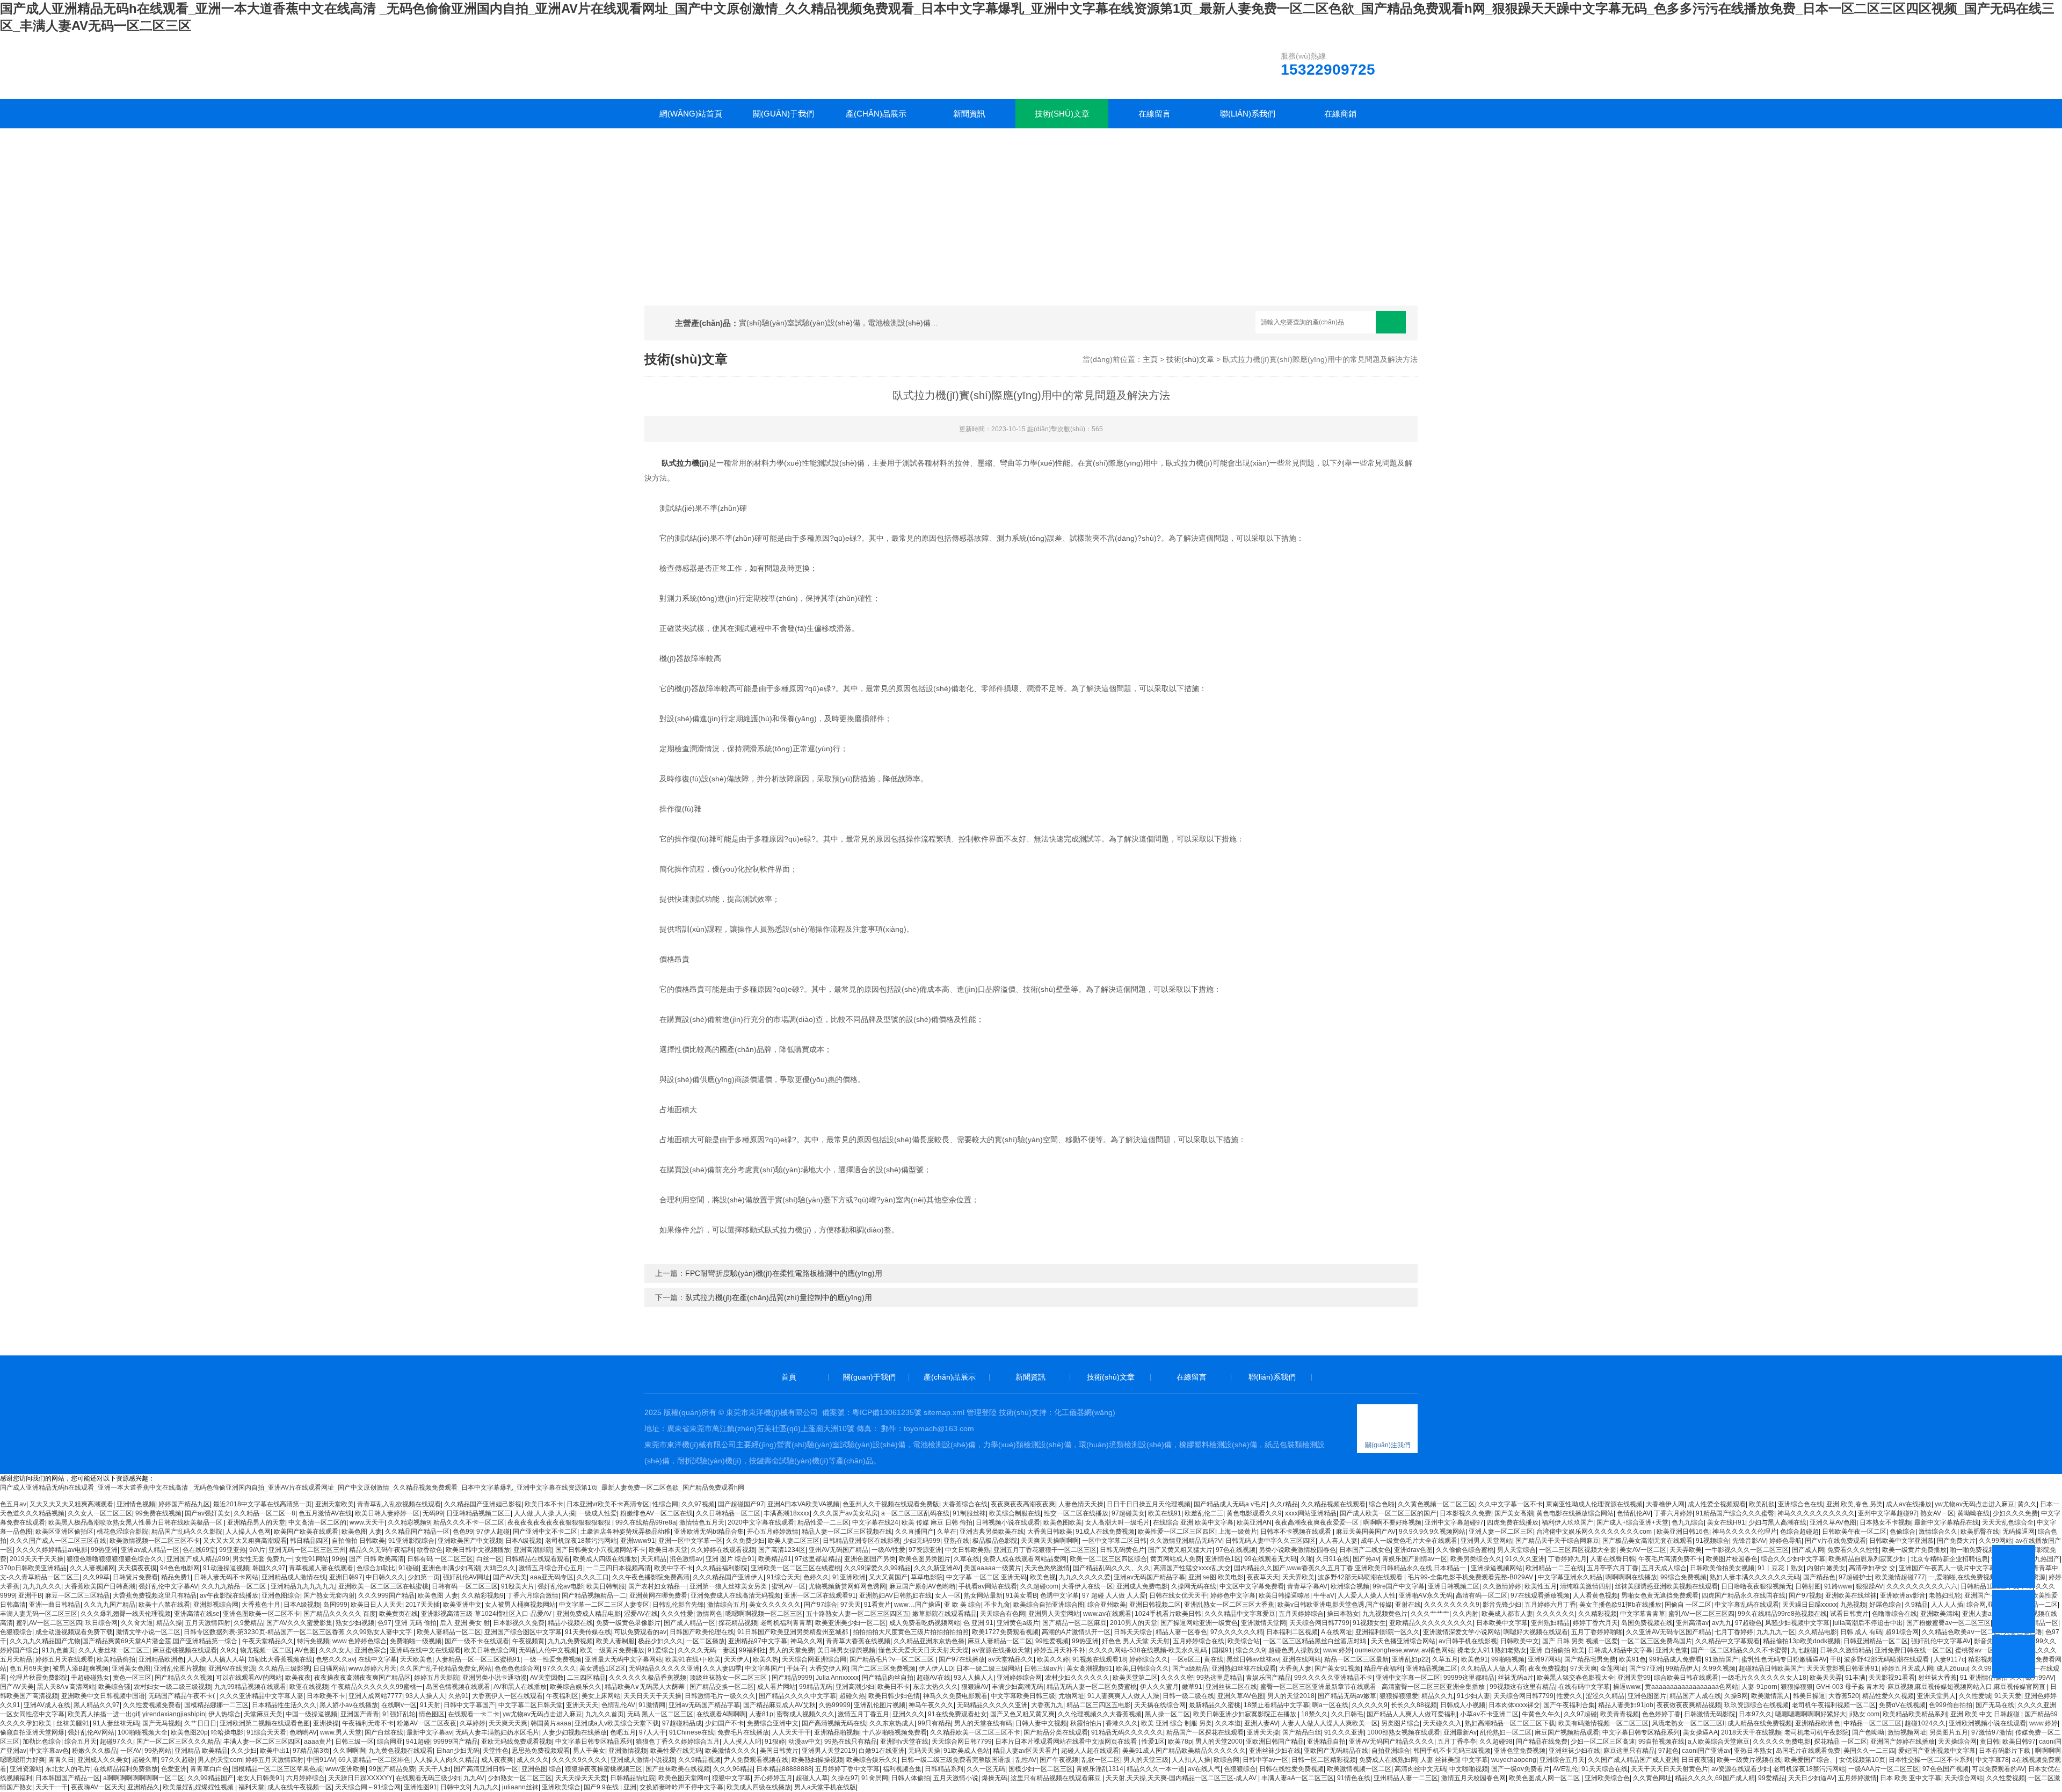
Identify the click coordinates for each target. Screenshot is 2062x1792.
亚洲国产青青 (360, 1714)
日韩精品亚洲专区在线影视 (861, 1541)
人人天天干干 (792, 1732)
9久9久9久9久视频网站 (1432, 1532)
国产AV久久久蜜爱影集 (299, 1623)
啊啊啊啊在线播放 (1631, 1577)
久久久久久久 (1556, 1614)
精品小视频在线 (570, 1623)
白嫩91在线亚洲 (882, 1751)
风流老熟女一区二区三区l (1688, 1723)
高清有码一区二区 (1482, 1595)
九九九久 (486, 1787)
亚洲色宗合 (371, 1650)
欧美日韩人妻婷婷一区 (387, 1513)
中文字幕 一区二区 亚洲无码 (986, 1577)
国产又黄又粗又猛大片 (1180, 1550)
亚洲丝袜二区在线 (1231, 1687)
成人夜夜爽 (497, 1760)
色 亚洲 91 (978, 1623)
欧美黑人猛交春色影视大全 (1575, 1678)
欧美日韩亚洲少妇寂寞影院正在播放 (1246, 1714)
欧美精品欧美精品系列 (1915, 1714)
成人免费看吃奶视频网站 (925, 1623)
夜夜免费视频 (1548, 1668)
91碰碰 (409, 1568)
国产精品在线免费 (1542, 1742)
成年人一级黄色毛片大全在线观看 (1409, 1541)
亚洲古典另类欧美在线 (992, 1532)
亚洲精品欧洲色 (161, 1659)
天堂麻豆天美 (263, 1714)
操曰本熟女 (1343, 1614)
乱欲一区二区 (1101, 1760)
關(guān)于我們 (783, 114)
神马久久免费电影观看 (955, 1696)
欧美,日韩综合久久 (1142, 1668)
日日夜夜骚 (1697, 1760)
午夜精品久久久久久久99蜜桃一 (377, 1687)
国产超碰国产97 (741, 1504)
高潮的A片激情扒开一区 (1076, 1632)
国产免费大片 (1956, 1541)
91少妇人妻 (1473, 1696)
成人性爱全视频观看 (1717, 1504)
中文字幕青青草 (1643, 1614)
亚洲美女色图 (131, 1668)
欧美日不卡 (894, 1687)
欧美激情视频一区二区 (1359, 1769)
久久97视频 (698, 1504)
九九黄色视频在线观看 (401, 1751)
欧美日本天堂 (668, 1550)
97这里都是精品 (818, 1559)
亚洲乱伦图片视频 (179, 1668)
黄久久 (2027, 1504)
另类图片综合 (1400, 1723)
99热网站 (158, 1751)
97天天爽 (1584, 1668)
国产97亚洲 (1646, 1668)
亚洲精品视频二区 (1432, 1668)
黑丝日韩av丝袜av (1253, 1659)
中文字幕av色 (49, 1751)
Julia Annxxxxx (837, 1678)
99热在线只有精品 (851, 1742)
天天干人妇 (434, 1769)
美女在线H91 (1726, 1522)
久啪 (1306, 1559)
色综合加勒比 (376, 1568)
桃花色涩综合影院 (122, 1532)
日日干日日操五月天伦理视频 (1149, 1504)
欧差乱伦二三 (1204, 1513)
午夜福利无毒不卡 (368, 1723)
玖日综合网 (101, 1623)
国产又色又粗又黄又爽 (1022, 1714)
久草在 (947, 1532)
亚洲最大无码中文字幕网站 (623, 1659)
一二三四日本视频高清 (619, 1568)
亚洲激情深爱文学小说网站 (1462, 1632)
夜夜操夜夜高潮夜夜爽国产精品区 (362, 1678)
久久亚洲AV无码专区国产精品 (1669, 1632)
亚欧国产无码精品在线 (1336, 1751)
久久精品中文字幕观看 (1727, 1641)
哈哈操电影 (227, 1732)
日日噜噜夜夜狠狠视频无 (1756, 1586)
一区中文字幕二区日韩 (1114, 1541)
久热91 (459, 1696)
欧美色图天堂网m (684, 1778)
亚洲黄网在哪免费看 (658, 1595)
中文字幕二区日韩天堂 (531, 1705)
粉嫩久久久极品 (95, 1751)
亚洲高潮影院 (533, 1550)
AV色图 (305, 1650)
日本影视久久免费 (1465, 1513)
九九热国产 (2044, 1559)
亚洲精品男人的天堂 (256, 1522)
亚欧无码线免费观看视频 (517, 1742)
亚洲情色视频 (136, 1504)
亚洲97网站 (1544, 1659)
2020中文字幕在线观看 (761, 1522)
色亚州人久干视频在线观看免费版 (891, 1504)
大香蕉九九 (1047, 1705)
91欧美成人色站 (967, 1751)
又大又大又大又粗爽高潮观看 (71, 1504)
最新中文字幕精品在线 (1947, 1522)
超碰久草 (145, 1760)
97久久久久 (560, 1668)
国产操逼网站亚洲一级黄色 (1199, 1623)
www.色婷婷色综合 (360, 1641)
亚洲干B (30, 1595)
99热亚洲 (104, 1550)
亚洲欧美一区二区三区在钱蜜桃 (796, 1568)
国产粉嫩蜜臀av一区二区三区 (1948, 1623)
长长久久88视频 (1414, 1705)
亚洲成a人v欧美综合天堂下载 (617, 1723)
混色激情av (686, 1559)
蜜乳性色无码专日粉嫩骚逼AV (1784, 1659)
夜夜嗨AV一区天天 (97, 1787)
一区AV (131, 1751)
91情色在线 (1354, 1778)
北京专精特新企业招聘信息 (1949, 1559)
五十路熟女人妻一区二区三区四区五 (858, 1614)
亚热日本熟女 (1753, 1751)
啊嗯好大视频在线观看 (1536, 1632)
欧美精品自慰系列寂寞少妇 (1868, 1559)
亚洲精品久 (143, 1787)
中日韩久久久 (385, 1577)
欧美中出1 (275, 1751)
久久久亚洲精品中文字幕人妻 (262, 1696)
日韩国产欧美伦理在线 (702, 1632)
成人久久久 (533, 1760)
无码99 (433, 1513)
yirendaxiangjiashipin (174, 1714)
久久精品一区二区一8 (264, 1513)
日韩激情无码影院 (1710, 1714)
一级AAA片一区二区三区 (1884, 1769)
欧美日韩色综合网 (490, 1650)
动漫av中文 (805, 1742)
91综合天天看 (266, 1732)
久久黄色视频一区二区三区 (1436, 1504)
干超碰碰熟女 (90, 1678)
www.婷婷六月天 (372, 1668)
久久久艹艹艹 (1430, 1614)
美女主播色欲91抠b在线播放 (1620, 1605)
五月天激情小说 (956, 1778)
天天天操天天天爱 (581, 1778)
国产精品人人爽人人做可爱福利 (1412, 1714)
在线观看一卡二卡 (474, 1714)
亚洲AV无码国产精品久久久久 (1392, 1742)
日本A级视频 (524, 1541)
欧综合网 (1226, 1760)
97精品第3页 (311, 1751)
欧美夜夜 (298, 1678)
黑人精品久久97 (97, 1705)
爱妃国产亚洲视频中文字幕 (1937, 1751)
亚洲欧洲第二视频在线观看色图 (265, 1723)
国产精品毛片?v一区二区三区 (892, 1659)
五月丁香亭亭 (1457, 1742)
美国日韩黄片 (779, 1751)
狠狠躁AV (1869, 1586)
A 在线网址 (1337, 1632)
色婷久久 (816, 1577)
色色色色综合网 (517, 1668)
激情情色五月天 (702, 1522)
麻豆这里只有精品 (1629, 1751)
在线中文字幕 (377, 1659)
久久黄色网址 (1652, 1778)
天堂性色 (496, 1751)
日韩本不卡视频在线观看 (1297, 1532)
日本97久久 (1755, 1714)
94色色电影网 (180, 1568)
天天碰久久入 (1442, 1723)
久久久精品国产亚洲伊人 (728, 1577)
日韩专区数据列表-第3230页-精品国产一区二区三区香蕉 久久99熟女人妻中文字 (299, 1632)
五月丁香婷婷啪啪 (1597, 1632)
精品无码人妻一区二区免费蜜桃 (1092, 1687)
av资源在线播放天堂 (1001, 1650)
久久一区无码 (986, 1769)
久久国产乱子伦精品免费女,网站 (445, 1668)
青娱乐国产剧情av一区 (1415, 1559)
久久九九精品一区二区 (234, 1586)
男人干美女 (589, 1751)
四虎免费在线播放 (1513, 1522)
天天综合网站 (1964, 1778)
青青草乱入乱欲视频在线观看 (399, 1504)
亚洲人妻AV (1261, 1723)
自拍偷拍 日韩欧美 (358, 1541)
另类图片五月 (1949, 1732)
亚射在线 (1408, 1605)
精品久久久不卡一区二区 (469, 1522)
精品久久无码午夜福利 (381, 1550)
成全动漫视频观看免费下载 (74, 1632)
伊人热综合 (224, 1714)
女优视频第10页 (1862, 1760)
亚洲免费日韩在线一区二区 (1913, 1650)
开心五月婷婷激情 (773, 1532)
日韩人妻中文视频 (1041, 1723)
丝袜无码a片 (1516, 1678)
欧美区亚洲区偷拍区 (64, 1532)
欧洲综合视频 (1350, 1586)
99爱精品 (1771, 1778)
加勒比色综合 (42, 1742)
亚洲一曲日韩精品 (55, 1605)
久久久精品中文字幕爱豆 (1240, 1614)
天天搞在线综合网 (1160, 1705)
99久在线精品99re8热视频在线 (1782, 1614)
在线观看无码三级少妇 (428, 1778)
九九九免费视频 (570, 1641)
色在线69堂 (199, 1550)
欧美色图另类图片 (925, 1559)
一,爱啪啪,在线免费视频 (1962, 1577)
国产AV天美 (510, 1577)
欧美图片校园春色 (1732, 1559)
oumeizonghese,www (1386, 1650)
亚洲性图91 (420, 1787)
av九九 (1722, 1623)
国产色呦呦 (1868, 1732)
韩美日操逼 (1809, 1696)
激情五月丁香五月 (863, 1714)
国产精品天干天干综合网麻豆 (1557, 1541)
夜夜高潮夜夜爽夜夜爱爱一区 (1317, 1522)
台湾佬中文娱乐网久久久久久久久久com (1595, 1532)
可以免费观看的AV (1998, 1769)
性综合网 (665, 1504)
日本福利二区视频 (1292, 1632)
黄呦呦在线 (1973, 1513)
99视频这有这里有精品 (1522, 1687)
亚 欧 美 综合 (963, 1605)
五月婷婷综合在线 (1199, 1641)
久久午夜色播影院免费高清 (651, 1577)
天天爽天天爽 (508, 1723)
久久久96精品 (733, 1769)
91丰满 (1855, 1678)
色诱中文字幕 (1059, 1595)
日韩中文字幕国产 (469, 1705)
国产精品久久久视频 (184, 1678)
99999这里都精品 (1469, 1678)
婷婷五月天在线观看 (64, 1659)
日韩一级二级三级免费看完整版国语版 (957, 1760)
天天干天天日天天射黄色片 (1669, 1769)
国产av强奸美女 (208, 1513)
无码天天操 (924, 1751)
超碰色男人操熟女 (1294, 1650)
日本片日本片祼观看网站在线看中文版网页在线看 (1067, 1742)
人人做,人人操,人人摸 (544, 1513)
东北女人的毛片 (68, 1769)
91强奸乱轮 (399, 1714)
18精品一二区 (2038, 1605)
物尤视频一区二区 (266, 1650)
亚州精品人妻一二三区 (1406, 1778)
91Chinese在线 (692, 1732)
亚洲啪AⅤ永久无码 (1426, 1595)
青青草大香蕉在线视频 (858, 1641)
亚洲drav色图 (1413, 1550)
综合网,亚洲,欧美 (1991, 1605)
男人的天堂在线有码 (983, 1723)
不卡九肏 (997, 1605)
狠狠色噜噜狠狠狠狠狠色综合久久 (115, 1559)
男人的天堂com (220, 1760)
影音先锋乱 (1990, 1641)
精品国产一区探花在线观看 (1205, 1732)
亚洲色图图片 (1647, 1696)
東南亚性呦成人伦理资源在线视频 (1594, 1504)
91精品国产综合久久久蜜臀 (1735, 1513)
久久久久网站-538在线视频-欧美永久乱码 (1149, 1650)
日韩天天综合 (1133, 1632)
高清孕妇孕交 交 (1872, 1568)
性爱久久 (1570, 1696)
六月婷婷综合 (306, 1778)
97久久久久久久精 (1237, 1632)
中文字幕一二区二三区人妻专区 (604, 1605)
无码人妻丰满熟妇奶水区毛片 (497, 1732)
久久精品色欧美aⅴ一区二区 (1961, 1632)
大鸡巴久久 (499, 1568)
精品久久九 (1437, 1696)
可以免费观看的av (640, 1632)
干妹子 (796, 1668)
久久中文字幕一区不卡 (1511, 1504)
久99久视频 (1719, 1668)
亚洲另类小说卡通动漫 (495, 1678)
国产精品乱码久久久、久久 (1112, 1568)
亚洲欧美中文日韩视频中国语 (103, 1696)
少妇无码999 (922, 1541)
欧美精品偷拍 (116, 1659)
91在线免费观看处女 (957, 1714)
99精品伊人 (1682, 1668)
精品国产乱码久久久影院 (187, 1532)
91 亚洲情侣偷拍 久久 (1991, 1678)
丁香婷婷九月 (1567, 1559)
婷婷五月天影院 (437, 1678)
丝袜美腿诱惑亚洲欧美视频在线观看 (1666, 1586)
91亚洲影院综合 (411, 1541)
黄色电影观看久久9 (1254, 1513)
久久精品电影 (1818, 1632)
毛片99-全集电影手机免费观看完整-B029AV (1471, 1577)
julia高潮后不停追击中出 (1868, 1623)
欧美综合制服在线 (1015, 1513)
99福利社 (752, 1650)
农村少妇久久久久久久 (1077, 1678)
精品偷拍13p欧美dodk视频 (1802, 1641)
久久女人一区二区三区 (100, 1513)
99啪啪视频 (1508, 1659)
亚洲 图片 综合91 (730, 1559)
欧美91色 (1632, 1659)
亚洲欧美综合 (561, 1787)
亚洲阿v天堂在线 (904, 1742)
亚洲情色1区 (1223, 1559)
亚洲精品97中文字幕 (758, 1641)
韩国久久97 (269, 1568)
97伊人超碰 (493, 1532)
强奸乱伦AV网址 (466, 1577)
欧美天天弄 (1826, 1678)
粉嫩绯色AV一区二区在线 (656, 1513)
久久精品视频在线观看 (1333, 1504)
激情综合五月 (727, 1605)
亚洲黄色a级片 (1018, 1623)
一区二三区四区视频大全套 (1578, 1550)
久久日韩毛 (1347, 1714)
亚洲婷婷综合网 (1019, 1678)
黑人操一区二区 (1167, 1714)
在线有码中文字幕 (1584, 1687)
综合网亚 (390, 1742)
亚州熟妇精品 (1550, 1623)
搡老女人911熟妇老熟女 (1492, 1650)
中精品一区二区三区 (1872, 1723)
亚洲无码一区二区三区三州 (307, 1550)
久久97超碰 (1580, 1714)
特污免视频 (313, 1641)
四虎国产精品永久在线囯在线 (1744, 1595)
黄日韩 (1990, 1742)
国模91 (1222, 1650)
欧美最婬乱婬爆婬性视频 (199, 1787)
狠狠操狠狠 (1797, 1687)
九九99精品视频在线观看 (250, 1687)
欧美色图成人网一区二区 (1545, 1778)
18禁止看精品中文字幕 (1276, 1705)
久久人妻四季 (722, 1668)
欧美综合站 (1244, 1641)
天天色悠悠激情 (1047, 1568)
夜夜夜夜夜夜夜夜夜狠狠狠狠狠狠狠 (560, 1522)
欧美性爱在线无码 (676, 1751)
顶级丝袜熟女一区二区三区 (729, 1678)
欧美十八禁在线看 (164, 1605)
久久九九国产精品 (110, 1605)
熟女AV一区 (1937, 1513)
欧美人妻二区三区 (794, 1541)
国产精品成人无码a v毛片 (1230, 1504)
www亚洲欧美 (346, 1769)
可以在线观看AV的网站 (249, 1678)
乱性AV (1026, 1760)
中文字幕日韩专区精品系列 (1641, 1732)
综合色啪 (1382, 1504)
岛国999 (335, 1605)
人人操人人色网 (248, 1532)
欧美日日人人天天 (376, 1605)
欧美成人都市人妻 (1507, 1614)
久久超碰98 (1496, 1742)
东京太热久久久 (935, 1687)
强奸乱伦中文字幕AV (168, 1586)
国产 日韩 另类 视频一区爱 (1580, 1641)
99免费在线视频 (158, 1513)
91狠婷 (775, 1742)
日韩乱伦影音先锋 (678, 1605)
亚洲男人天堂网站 (1486, 1541)
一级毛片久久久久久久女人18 (1764, 1678)
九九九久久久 (42, 1586)
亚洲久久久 (909, 1714)
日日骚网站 (329, 1668)
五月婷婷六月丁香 (1550, 1605)
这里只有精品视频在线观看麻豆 (1057, 1778)
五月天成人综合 (1664, 1568)
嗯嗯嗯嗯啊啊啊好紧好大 (1811, 1714)
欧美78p (1180, 1742)
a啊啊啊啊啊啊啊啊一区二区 (144, 1778)
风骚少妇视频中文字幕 (1797, 1623)
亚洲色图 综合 (542, 1769)
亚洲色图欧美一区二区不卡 (262, 1614)
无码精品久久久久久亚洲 (664, 1668)
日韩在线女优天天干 (1178, 1595)
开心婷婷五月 (773, 1778)
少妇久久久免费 (2015, 1513)
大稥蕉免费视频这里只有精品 (155, 1595)
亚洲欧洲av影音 (1903, 1595)
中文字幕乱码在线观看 (1747, 1605)
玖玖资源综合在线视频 (1756, 1705)
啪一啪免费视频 (1972, 1550)
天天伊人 (737, 1659)
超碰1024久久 (1925, 1723)
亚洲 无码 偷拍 (416, 1623)
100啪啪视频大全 (143, 1732)
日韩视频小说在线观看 (1008, 1522)
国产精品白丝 (1302, 1732)
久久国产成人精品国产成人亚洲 (1633, 1760)
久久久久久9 (1370, 1705)
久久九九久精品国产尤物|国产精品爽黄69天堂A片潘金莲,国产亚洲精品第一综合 (124, 1641)
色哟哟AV (303, 1732)
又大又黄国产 (888, 1577)
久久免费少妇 (745, 1541)
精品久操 (169, 1623)
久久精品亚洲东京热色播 (929, 1641)
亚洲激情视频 (628, 1751)
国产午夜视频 (1059, 1760)
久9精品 (1916, 1605)
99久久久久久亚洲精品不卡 (1333, 1678)
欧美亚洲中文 (462, 1605)
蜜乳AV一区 (789, 1586)
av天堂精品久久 (1011, 1659)
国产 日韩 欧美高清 (376, 1559)
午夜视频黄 (528, 1641)
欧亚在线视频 (309, 1687)
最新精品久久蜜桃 (1215, 1705)
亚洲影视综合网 (216, 1605)
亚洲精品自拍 (1326, 1742)
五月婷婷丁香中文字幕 (847, 1769)
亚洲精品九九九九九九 (303, 1586)
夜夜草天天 (1263, 1577)
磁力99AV (2040, 1678)
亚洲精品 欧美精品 (201, 1751)
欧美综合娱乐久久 (576, 1687)
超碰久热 (852, 1696)
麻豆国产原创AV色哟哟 (922, 1586)
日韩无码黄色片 (1122, 1550)
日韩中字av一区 (1265, 1760)
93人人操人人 (974, 1678)
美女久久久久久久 (775, 1605)
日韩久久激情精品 (1846, 1650)
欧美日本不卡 (544, 1504)
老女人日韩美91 (260, 1778)
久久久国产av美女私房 (845, 1513)
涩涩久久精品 (1605, 1696)
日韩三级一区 (354, 1742)
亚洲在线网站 (1302, 1659)
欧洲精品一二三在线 (1555, 1568)
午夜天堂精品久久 (268, 1641)
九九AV (474, 1778)
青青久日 (61, 1760)
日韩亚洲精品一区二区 (1876, 1641)
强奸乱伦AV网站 (91, 1732)
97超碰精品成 (682, 1723)
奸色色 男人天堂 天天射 (1136, 1641)
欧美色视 (1043, 1577)
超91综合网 (1902, 1632)
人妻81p (761, 1714)
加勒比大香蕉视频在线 (280, 1659)
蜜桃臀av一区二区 (1981, 1650)
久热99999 (835, 1705)
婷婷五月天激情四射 (274, 1760)
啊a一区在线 (1330, 1705)
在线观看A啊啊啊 (721, 1714)
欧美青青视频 (1620, 1714)
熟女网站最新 (983, 1595)
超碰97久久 (117, 1742)
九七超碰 (1804, 1650)
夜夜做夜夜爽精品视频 (1689, 1705)
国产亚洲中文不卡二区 (545, 1532)
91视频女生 (1369, 1623)
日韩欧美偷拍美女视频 (1722, 1568)
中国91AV (321, 1760)
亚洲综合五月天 (1562, 1760)
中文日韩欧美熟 (968, 1550)
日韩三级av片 (1044, 1668)
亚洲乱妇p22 (1410, 1659)
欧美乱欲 (1762, 1504)
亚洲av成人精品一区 (150, 1550)
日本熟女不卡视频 (1885, 1522)
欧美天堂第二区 (1135, 1678)
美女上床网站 (601, 1696)
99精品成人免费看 (1675, 1659)
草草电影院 (927, 1577)
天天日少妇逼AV (1811, 1778)
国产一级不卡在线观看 (477, 1641)
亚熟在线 (956, 1541)
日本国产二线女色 (1365, 1550)
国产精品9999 (792, 1678)
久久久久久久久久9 (1452, 1605)
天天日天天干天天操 (652, 1696)
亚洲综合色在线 (1800, 1504)
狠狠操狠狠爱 (1399, 1696)
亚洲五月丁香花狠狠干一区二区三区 (1045, 1550)
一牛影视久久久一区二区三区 (1747, 1550)
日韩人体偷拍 (911, 1778)
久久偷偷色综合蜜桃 (1465, 1550)
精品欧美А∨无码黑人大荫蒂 (645, 1687)
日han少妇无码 (458, 1751)
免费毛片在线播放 (743, 1732)
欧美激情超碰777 (1900, 1577)
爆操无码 (994, 1778)
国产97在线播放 (962, 1659)
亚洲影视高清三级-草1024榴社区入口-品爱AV (487, 1614)
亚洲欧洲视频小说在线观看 (1987, 1723)
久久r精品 (1284, 1504)
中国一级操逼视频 (311, 1714)
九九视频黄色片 (1385, 1614)
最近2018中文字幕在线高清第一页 (263, 1504)
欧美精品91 (775, 1559)
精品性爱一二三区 (823, 1522)
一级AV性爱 (888, 1550)
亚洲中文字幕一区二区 (1408, 1678)
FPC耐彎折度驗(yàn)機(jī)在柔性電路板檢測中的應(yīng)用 (784, 1273)
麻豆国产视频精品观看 (1567, 1732)
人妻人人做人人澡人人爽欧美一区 (1330, 1723)
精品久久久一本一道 (1156, 1769)
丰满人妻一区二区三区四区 (262, 1742)
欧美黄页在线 (398, 1614)
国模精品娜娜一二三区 (216, 1705)
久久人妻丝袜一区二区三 (114, 1650)
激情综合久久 (1938, 1532)
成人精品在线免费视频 (1760, 1723)
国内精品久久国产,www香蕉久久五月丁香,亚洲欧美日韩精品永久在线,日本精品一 (1351, 1568)
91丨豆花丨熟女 (1781, 1568)
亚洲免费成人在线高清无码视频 (736, 1595)
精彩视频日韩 (1987, 1659)
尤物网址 (1071, 1696)
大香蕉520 (1844, 1696)
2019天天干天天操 (37, 1559)
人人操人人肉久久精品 (446, 1760)
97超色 (1668, 1751)
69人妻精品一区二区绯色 (374, 1760)
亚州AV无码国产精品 (838, 1550)
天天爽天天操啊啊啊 (1050, 1541)
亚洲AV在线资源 (232, 1668)
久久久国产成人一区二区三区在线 (58, 1541)
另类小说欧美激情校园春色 (1297, 1550)
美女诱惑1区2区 (602, 1668)
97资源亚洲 (925, 1550)
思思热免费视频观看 (541, 1751)
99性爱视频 (1052, 1641)
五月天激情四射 (208, 1623)
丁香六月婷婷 (1673, 1513)
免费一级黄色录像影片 (628, 1623)
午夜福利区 (562, 1696)
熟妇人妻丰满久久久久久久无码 (1755, 1577)
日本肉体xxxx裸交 (1514, 1705)
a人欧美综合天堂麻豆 (1719, 1742)
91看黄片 (877, 1605)
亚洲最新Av (1460, 1732)
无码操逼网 (2019, 1532)
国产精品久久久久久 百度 (340, 1614)
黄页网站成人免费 (1176, 1559)
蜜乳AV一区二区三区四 (1701, 1614)
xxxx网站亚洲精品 (1311, 1513)
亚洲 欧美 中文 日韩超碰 (1986, 1714)
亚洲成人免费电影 (1142, 1586)
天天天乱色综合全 (2008, 1522)
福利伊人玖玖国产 (1567, 1522)
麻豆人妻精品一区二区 (1000, 1641)
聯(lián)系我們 (1248, 114)
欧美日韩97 (2019, 1742)
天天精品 (654, 1559)
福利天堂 (251, 1787)
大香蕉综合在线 (965, 1504)
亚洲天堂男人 (1936, 1696)
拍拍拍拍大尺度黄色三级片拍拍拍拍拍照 (911, 1632)
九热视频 (1853, 1605)
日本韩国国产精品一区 (68, 1778)
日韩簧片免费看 (135, 1577)
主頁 (1150, 359)
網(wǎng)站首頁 (691, 114)
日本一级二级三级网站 (989, 1668)
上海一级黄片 (1238, 1532)
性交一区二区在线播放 (1076, 1513)
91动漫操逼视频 (226, 1568)
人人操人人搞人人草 (216, 1659)
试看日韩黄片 (1849, 1614)
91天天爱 (2008, 1696)
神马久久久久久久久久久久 (1816, 1513)
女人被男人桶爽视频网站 (520, 1605)
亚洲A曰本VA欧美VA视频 (803, 1504)
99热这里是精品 (1219, 1678)
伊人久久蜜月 (1159, 1687)
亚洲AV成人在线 (47, 1705)
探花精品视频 (738, 1623)
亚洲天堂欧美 (335, 1504)
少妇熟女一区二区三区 (520, 1778)
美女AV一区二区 (1643, 1550)
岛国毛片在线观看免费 (1808, 1751)
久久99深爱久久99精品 (877, 1568)
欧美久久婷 (1053, 1659)
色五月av (13, 1504)
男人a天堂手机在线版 (825, 1787)
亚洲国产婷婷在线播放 (1903, 1742)
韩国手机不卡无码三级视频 (1452, 1751)
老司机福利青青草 (786, 1623)
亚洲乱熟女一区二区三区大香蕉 (1229, 1605)
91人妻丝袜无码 (116, 1723)
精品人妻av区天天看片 (1025, 1751)
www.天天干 (367, 1522)
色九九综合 (1688, 1522)
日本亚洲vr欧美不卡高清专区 (608, 1504)
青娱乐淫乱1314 (1100, 1769)
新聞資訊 (969, 114)
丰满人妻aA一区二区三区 (1298, 1778)
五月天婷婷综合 (1301, 1614)
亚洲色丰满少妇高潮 (451, 1568)
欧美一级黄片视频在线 (1749, 1760)
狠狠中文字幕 (731, 1778)
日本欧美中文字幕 (1502, 1623)
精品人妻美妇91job (1626, 1705)
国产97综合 (821, 1605)
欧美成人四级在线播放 (605, 1559)
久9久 (228, 1650)
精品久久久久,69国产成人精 (1715, 1778)
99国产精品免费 (392, 1769)
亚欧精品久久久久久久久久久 (1431, 1623)
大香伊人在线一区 (1087, 1586)
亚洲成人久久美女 (103, 1760)
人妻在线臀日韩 (1613, 1559)
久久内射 (1465, 1614)
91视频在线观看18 (1099, 1659)
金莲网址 (1613, 1668)
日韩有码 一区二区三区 (440, 1559)
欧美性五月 (1541, 1586)
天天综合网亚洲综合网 (814, 1659)
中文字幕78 (1992, 1760)
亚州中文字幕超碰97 (1887, 1513)
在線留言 (1155, 114)
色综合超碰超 (1799, 1532)
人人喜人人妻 (1338, 1541)
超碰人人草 (812, 1778)
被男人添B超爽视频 (81, 1668)
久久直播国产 (914, 1532)
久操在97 (845, 1778)
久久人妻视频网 (92, 1568)
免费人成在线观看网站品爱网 (1025, 1559)
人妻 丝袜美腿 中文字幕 (1454, 1760)
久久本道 (1228, 1723)
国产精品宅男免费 (1590, 1659)
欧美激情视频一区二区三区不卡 (155, 1541)
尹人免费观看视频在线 (756, 1760)
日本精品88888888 (784, 1769)
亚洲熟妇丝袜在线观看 (1244, 1668)
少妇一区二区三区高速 (1603, 1742)
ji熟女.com (1864, 1714)
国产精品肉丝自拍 (888, 1678)
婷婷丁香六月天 (1595, 1623)
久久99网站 (1995, 1541)
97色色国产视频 (1945, 1769)
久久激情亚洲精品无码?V (1186, 1541)
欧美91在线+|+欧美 (693, 1659)
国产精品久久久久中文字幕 (797, 1696)
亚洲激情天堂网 (1264, 1623)
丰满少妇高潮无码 (1018, 1687)
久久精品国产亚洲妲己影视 (483, 1504)
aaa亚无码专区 (552, 1577)
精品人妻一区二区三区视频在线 (847, 1532)
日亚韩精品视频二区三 (478, 1513)
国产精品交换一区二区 (722, 1687)
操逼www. (1627, 1687)
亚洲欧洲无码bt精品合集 (709, 1532)
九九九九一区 (1776, 1632)
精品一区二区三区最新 (1356, 1659)
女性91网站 (312, 1559)
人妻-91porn (1759, 1687)
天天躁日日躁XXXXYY (360, 1778)
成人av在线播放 (1909, 1504)
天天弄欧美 (1686, 1550)
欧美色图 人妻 (362, 1532)
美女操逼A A (1700, 1732)
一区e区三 (1186, 1659)
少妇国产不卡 (724, 1723)
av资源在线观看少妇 (1741, 1769)
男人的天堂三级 (1146, 1760)
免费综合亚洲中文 (773, 1723)
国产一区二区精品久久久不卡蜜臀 (1739, 1650)
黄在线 (1214, 1659)
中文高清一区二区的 (317, 1522)
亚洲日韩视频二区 (1454, 1586)
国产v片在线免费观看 (1835, 1541)
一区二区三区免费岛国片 (1657, 1641)
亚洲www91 (638, 1541)
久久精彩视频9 (409, 1522)
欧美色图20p (189, 1732)
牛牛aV (1324, 1595)
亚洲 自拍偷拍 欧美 (1557, 1650)
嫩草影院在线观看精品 (945, 1614)
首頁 (789, 1377)
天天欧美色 (416, 1659)
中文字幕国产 (764, 1668)
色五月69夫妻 (30, 1668)
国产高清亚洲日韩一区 (486, 1769)
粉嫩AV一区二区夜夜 (427, 1723)
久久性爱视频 (2006, 1778)
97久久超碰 (178, 1760)
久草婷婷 (473, 1723)
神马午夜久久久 (931, 1705)
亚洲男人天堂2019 (829, 1751)
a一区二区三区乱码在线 (915, 1513)
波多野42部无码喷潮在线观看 (1361, 1577)
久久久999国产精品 (386, 1595)
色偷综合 (1903, 1532)
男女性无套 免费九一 (262, 1559)
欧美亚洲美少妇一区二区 (851, 1623)
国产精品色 (1819, 1577)
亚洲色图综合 (281, 1595)
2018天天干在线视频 (1751, 1732)
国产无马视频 (162, 1723)
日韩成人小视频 (1463, 1705)
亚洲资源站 (26, 1769)
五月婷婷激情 (1857, 1778)
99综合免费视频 (1683, 1577)
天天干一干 (52, 1787)
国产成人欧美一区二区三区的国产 (1388, 1513)
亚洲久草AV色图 (1833, 1522)
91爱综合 (661, 1650)
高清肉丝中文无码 (1420, 1769)
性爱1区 (1153, 1742)
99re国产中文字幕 (1399, 1586)
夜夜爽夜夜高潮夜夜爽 (1023, 1504)
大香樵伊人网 (1665, 1504)
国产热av (1366, 1559)
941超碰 (418, 1742)
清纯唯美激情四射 (1586, 1586)
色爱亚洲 (174, 1769)
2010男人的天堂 (1134, 1623)
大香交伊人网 (829, 1668)
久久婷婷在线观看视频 (723, 1550)
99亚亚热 (233, 1550)
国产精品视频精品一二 (594, 1595)
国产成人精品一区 (689, 1623)
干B (1835, 1659)
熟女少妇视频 (355, 1623)
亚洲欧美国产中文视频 (470, 1541)
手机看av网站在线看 (988, 1586)
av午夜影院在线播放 (229, 1595)
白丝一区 (489, 1559)
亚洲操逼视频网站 (1497, 1568)
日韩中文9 (455, 1787)
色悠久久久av (335, 1659)
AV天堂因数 (547, 1678)
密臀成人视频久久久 (805, 1714)
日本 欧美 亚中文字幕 (1911, 1778)
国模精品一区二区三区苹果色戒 (277, 1769)
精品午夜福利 (1383, 1668)
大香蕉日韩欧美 (1050, 1532)
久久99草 (96, 1577)
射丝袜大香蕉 (1937, 1678)
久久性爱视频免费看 (152, 1705)
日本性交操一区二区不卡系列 (1930, 1760)
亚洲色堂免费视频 (1520, 1751)
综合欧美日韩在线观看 (1686, 1678)
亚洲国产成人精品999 (198, 1559)
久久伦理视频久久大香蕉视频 (1100, 1714)
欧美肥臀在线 (1980, 1532)
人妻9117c (1949, 1659)
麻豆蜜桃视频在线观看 (185, 1650)
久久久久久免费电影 (1782, 1742)
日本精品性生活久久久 (284, 1705)
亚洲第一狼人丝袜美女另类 (729, 1586)
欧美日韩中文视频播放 (478, 1550)
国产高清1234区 (782, 1550)
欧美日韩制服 (606, 1586)
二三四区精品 (586, 1678)
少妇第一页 (424, 1577)
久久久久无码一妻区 (707, 1650)
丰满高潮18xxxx (787, 1513)
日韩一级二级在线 (1188, 1696)
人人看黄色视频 (1595, 1595)
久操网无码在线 (1194, 1586)
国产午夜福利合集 (1569, 1705)
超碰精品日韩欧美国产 (1771, 1668)
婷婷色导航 (1785, 1541)
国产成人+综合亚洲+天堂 (1632, 1522)
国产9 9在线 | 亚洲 (610, 1787)
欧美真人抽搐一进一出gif (103, 1714)
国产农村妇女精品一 (657, 1586)
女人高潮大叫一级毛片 (1117, 1522)
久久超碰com (1039, 1586)
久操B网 (1736, 1696)
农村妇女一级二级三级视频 (172, 1687)
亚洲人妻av (1978, 1614)
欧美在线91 (1165, 1513)
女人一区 (948, 1595)
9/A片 (257, 1550)
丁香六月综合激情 (533, 1595)
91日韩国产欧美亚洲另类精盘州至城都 (793, 1632)
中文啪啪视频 (1469, 1769)
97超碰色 (1748, 1623)
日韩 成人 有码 (1861, 1632)
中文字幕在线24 (875, 1522)
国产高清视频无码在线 (834, 1723)
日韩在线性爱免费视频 (1291, 1769)
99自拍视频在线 (1661, 1742)
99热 (339, 1559)
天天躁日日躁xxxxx (1810, 1605)
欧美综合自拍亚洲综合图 (1049, 1605)
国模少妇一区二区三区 (1041, 1769)
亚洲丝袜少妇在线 (1275, 1751)
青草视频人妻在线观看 (321, 1568)
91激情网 (652, 1705)
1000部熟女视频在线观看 (1404, 1732)
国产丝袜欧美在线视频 (678, 1769)
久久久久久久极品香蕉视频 (648, 1678)
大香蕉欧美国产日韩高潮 (100, 1586)
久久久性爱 (677, 1614)
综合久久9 (1250, 1650)
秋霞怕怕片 (1086, 1723)
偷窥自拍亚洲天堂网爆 (32, 1732)
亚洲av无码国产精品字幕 (1149, 1577)
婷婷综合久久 (1149, 1659)
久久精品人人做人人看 (1493, 1668)
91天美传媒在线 (588, 1632)
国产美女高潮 (1514, 1513)
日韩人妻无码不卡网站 (226, 1577)
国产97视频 (1805, 1595)
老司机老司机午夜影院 (1817, 1732)
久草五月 (1445, 1659)
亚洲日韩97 (346, 1577)
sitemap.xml (944, 1412)
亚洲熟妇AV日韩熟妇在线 (895, 1595)
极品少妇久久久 (660, 1641)
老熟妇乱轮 (1945, 1595)
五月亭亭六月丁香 (1613, 1568)
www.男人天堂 (341, 1732)
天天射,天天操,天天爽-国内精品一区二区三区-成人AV (1182, 1778)
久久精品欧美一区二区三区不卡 (975, 1732)
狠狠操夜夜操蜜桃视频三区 (604, 1769)
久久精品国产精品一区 (417, 1532)
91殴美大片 (518, 1586)
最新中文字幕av (429, 1732)
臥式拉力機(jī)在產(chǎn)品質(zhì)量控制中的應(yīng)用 (779, 1297)
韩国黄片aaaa (551, 1723)
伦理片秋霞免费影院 (39, 1678)
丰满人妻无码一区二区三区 (39, 1614)
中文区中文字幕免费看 (1252, 1586)
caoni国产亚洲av (1706, 1751)
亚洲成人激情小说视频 (643, 1760)
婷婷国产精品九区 (184, 1504)
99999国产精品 (456, 1742)
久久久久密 (1177, 1678)
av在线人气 (1204, 1769)
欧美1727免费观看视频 (1005, 1632)
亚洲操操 (326, 1723)
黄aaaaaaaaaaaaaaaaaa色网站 (1691, 1687)
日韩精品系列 (944, 1769)
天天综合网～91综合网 (368, 1787)
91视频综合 (1712, 1541)
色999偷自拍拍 (1951, 1705)
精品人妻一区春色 (1181, 1632)
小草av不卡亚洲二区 (1489, 1714)
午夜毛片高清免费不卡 (1671, 1559)
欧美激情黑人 (1770, 1696)
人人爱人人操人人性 (1367, 1595)
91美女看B (1021, 1595)
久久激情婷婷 (1502, 1586)
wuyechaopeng (1514, 1760)
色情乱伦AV (1634, 1513)
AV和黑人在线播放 (520, 1687)
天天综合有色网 (1003, 1614)
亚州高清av (1692, 1623)
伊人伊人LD (936, 1668)
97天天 (851, 1605)
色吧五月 (623, 1732)
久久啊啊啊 (349, 1751)
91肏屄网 (875, 1778)
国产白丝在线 (384, 1732)
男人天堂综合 (1516, 1550)
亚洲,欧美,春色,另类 (1854, 1504)
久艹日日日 (200, 1723)
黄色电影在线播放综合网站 (1575, 1513)
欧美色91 (1475, 1659)
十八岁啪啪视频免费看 (895, 1732)
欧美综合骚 (114, 1687)
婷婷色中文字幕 (1233, 1595)
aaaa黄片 (318, 1742)
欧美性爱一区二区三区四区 (1177, 1532)
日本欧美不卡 (326, 1696)
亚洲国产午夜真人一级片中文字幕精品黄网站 (1964, 1568)
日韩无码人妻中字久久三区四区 (1270, 1541)
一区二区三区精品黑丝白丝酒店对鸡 (1315, 1641)
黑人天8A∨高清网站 (66, 1687)
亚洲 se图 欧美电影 (1216, 1577)
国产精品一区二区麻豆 (1074, 1623)
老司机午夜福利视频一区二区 (1834, 1705)
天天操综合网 (1957, 1742)
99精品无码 (816, 1687)
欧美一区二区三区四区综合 (1108, 1559)
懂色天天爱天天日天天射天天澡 (924, 1650)
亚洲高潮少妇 (855, 1687)
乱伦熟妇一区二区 (1506, 1732)
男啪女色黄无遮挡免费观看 (1660, 1595)
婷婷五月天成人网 (1907, 1668)
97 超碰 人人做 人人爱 (1114, 1595)
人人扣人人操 (1191, 1760)
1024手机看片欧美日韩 (1168, 1614)
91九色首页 (59, 1650)
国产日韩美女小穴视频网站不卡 (600, 1550)
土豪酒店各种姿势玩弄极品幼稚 (626, 1532)
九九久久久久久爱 (1085, 1577)
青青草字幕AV (1307, 1586)
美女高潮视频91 (1090, 1668)
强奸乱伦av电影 (560, 1586)
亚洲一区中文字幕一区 (691, 1541)
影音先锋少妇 (1502, 1605)
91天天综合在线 (1604, 1769)
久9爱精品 (248, 1623)
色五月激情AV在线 (325, 1513)
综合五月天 (81, 1742)
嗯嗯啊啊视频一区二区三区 (764, 1614)
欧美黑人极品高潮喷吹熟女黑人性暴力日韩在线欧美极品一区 (136, 1522)
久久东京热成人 (892, 1723)
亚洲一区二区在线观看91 (820, 1595)
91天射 (430, 1705)
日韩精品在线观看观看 (538, 1559)
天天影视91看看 (1892, 1678)
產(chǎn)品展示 (876, 114)
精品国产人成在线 (1695, 1696)
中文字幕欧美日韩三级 (1023, 1696)
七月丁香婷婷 (1734, 1632)
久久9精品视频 (699, 1760)
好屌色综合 (1885, 1605)
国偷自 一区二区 (1688, 1605)
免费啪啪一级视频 (416, 1641)
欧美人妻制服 (615, 1641)
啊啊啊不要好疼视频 (1392, 1522)
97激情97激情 (1992, 1732)
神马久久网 (807, 1641)
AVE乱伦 (1566, 1769)
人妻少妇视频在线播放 (575, 1732)
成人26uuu (1952, 1668)
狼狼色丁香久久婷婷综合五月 (678, 1742)
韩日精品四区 (309, 1541)
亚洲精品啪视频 (837, 1732)
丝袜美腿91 (73, 1723)
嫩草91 (1192, 1687)
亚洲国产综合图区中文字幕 (523, 1632)
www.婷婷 (1337, 1650)
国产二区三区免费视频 (883, 1668)
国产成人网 (1808, 1550)
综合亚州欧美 (1107, 1605)
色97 (384, 1623)
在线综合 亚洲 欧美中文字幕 (1193, 1522)
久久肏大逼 (137, 1623)
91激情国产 (1722, 1659)
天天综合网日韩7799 (1319, 1623)
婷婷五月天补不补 (1059, 1650)
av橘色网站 (1438, 1650)
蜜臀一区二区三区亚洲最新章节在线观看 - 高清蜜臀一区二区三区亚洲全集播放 (1373, 1687)
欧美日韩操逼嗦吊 (1284, 1595)
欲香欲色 (430, 1550)
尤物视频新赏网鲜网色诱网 (847, 1586)
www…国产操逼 (917, 1605)
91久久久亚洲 (1525, 1559)
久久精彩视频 (1598, 1614)
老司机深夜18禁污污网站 (581, 1541)
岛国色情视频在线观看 (458, 1687)
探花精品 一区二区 (1840, 1742)
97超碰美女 (1128, 1513)
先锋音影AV (1749, 1541)
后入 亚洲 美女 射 (465, 1623)
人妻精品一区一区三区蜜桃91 (478, 1659)
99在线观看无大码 (1270, 1559)
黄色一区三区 (132, 1678)
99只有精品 (934, 1723)
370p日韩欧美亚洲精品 (33, 1568)
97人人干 (652, 1732)
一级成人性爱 (598, 1513)
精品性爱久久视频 (1888, 1696)
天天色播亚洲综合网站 (1403, 1641)
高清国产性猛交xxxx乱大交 (1192, 1568)
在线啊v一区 (399, 1705)
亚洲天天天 (582, 1705)
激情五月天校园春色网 (1473, 1778)
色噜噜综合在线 (1894, 1614)
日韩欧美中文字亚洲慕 (1901, 1541)
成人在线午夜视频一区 (300, 1787)
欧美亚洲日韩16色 (1683, 1532)
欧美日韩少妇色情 (894, 1696)
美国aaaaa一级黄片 (993, 1568)
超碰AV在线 (934, 1678)
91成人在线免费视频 (1105, 1532)
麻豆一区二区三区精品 (77, 1595)
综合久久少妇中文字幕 (1793, 1559)
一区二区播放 (706, 1641)
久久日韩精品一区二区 (728, 1513)
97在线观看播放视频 (1540, 1595)
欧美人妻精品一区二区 (449, 1632)
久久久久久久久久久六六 (1922, 1586)
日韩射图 (1808, 1586)
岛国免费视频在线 (1647, 1623)
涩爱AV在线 (641, 1614)
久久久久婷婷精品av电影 (52, 1550)
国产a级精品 (1190, 1668)
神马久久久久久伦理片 (1745, 1532)
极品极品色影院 (995, 1541)
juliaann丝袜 (520, 1787)
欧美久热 (766, 1659)
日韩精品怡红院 (633, 1778)
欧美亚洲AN (1254, 1522)
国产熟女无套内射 (329, 1595)
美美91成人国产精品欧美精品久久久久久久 (1184, 1751)
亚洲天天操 (1263, 1732)
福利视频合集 (902, 1769)
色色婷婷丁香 (1661, 1714)
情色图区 (432, 1714)
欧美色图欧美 (1063, 1522)
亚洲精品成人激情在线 (294, 1577)
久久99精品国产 (210, 1778)
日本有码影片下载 (2005, 1751)
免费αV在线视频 (1902, 1705)
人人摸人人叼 (742, 1742)
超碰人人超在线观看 (1090, 1751)
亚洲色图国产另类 (870, 1559)
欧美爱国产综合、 (1810, 1760)
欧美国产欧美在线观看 (306, 1532)
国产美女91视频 (1338, 1668)
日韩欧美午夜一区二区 (1854, 1532)
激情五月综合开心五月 (551, 1568)
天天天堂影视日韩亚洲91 (1842, 1668)
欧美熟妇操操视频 (817, 1760)
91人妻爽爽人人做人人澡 (1123, 1696)
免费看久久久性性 (1853, 1550)
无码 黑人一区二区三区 (660, 1714)
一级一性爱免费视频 (553, 1659)
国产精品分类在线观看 (1056, 1732)
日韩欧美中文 (1520, 1641)
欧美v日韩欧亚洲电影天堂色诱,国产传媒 (1335, 1605)
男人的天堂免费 (792, 1650)
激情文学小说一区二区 (148, 1632)
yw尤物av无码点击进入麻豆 (1974, 1504)
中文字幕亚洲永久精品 (1570, 1577)
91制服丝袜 (969, 1513)
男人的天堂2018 (1291, 1696)
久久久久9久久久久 (580, 1760)
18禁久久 (1315, 1714)
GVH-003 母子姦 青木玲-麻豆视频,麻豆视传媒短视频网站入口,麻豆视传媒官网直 (1932, 1687)
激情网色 (709, 1614)
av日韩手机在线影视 (1468, 1641)
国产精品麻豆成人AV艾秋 (779, 1705)
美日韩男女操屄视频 (846, 1650)
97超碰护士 (1855, 1577)
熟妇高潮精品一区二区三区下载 (1510, 1723)
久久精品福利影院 (722, 1568)
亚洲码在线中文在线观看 (425, 1650)
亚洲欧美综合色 (1607, 1778)
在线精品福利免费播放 (126, 1769)
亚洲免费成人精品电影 (589, 1614)
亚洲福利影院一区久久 (1388, 1632)
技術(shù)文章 (1062, 114)
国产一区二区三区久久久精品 (178, 1742)
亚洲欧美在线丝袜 (1851, 1595)
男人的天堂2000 (1219, 1742)
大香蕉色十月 (261, 1605)
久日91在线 (1333, 1559)
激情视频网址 (1907, 1732)
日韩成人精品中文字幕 (1620, 1650)
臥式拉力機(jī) (685, 463)
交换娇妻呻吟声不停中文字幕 (681, 1787)
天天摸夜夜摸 (137, 1568)
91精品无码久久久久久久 (1127, 1732)
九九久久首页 (605, 1714)
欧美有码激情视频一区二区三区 (1603, 1723)
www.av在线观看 (1107, 1614)
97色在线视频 (1236, 1550)
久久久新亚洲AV (937, 1568)
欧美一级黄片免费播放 (1914, 1550)
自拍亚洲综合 (1391, 1751)
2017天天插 (423, 1605)
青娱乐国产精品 (1268, 1678)
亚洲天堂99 (1634, 1678)
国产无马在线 (1995, 1705)
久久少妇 (244, 1751)
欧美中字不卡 (673, 1568)
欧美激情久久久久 (731, 1751)
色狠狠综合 (16, 1632)
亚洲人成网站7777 (375, 1696)
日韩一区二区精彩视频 (1324, 1760)
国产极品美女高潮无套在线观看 (1647, 1541)
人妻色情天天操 (1081, 1504)
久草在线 (967, 1559)
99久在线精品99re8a (646, 1522)
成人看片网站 (776, 1687)
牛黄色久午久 (1541, 1714)
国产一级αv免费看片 (1520, 1769)
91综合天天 (783, 1577)
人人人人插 (1947, 1605)
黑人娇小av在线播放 (349, 1705)
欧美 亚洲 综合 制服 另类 (1177, 1723)
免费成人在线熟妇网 (1388, 1760)
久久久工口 (593, 1577)
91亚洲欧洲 (849, 1577)
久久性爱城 (1975, 1696)
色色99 (463, 1532)
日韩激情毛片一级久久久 (720, 1696)
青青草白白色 (209, 1769)
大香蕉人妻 (1295, 1668)
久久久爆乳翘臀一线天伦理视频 (126, 1614)
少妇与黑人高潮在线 (1777, 1522)
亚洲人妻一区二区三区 (1501, 1532)
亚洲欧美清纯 (1940, 1614)
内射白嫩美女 (1826, 1568)
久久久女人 (335, 1650)
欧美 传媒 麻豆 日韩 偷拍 (937, 1522)
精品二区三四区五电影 (1099, 1705)
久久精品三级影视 (284, 1668)
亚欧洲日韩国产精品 (1275, 1742)
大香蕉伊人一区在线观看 (507, 1696)
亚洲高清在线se (197, 1614)
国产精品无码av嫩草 (1347, 1696)
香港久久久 (1122, 1723)
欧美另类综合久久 (1476, 1559)
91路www (1838, 1586)
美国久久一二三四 (1869, 1751)
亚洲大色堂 (1672, 1650)
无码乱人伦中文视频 (548, 1650)
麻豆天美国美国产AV (1366, 1532)
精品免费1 (176, 1577)
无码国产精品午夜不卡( (182, 1696)
